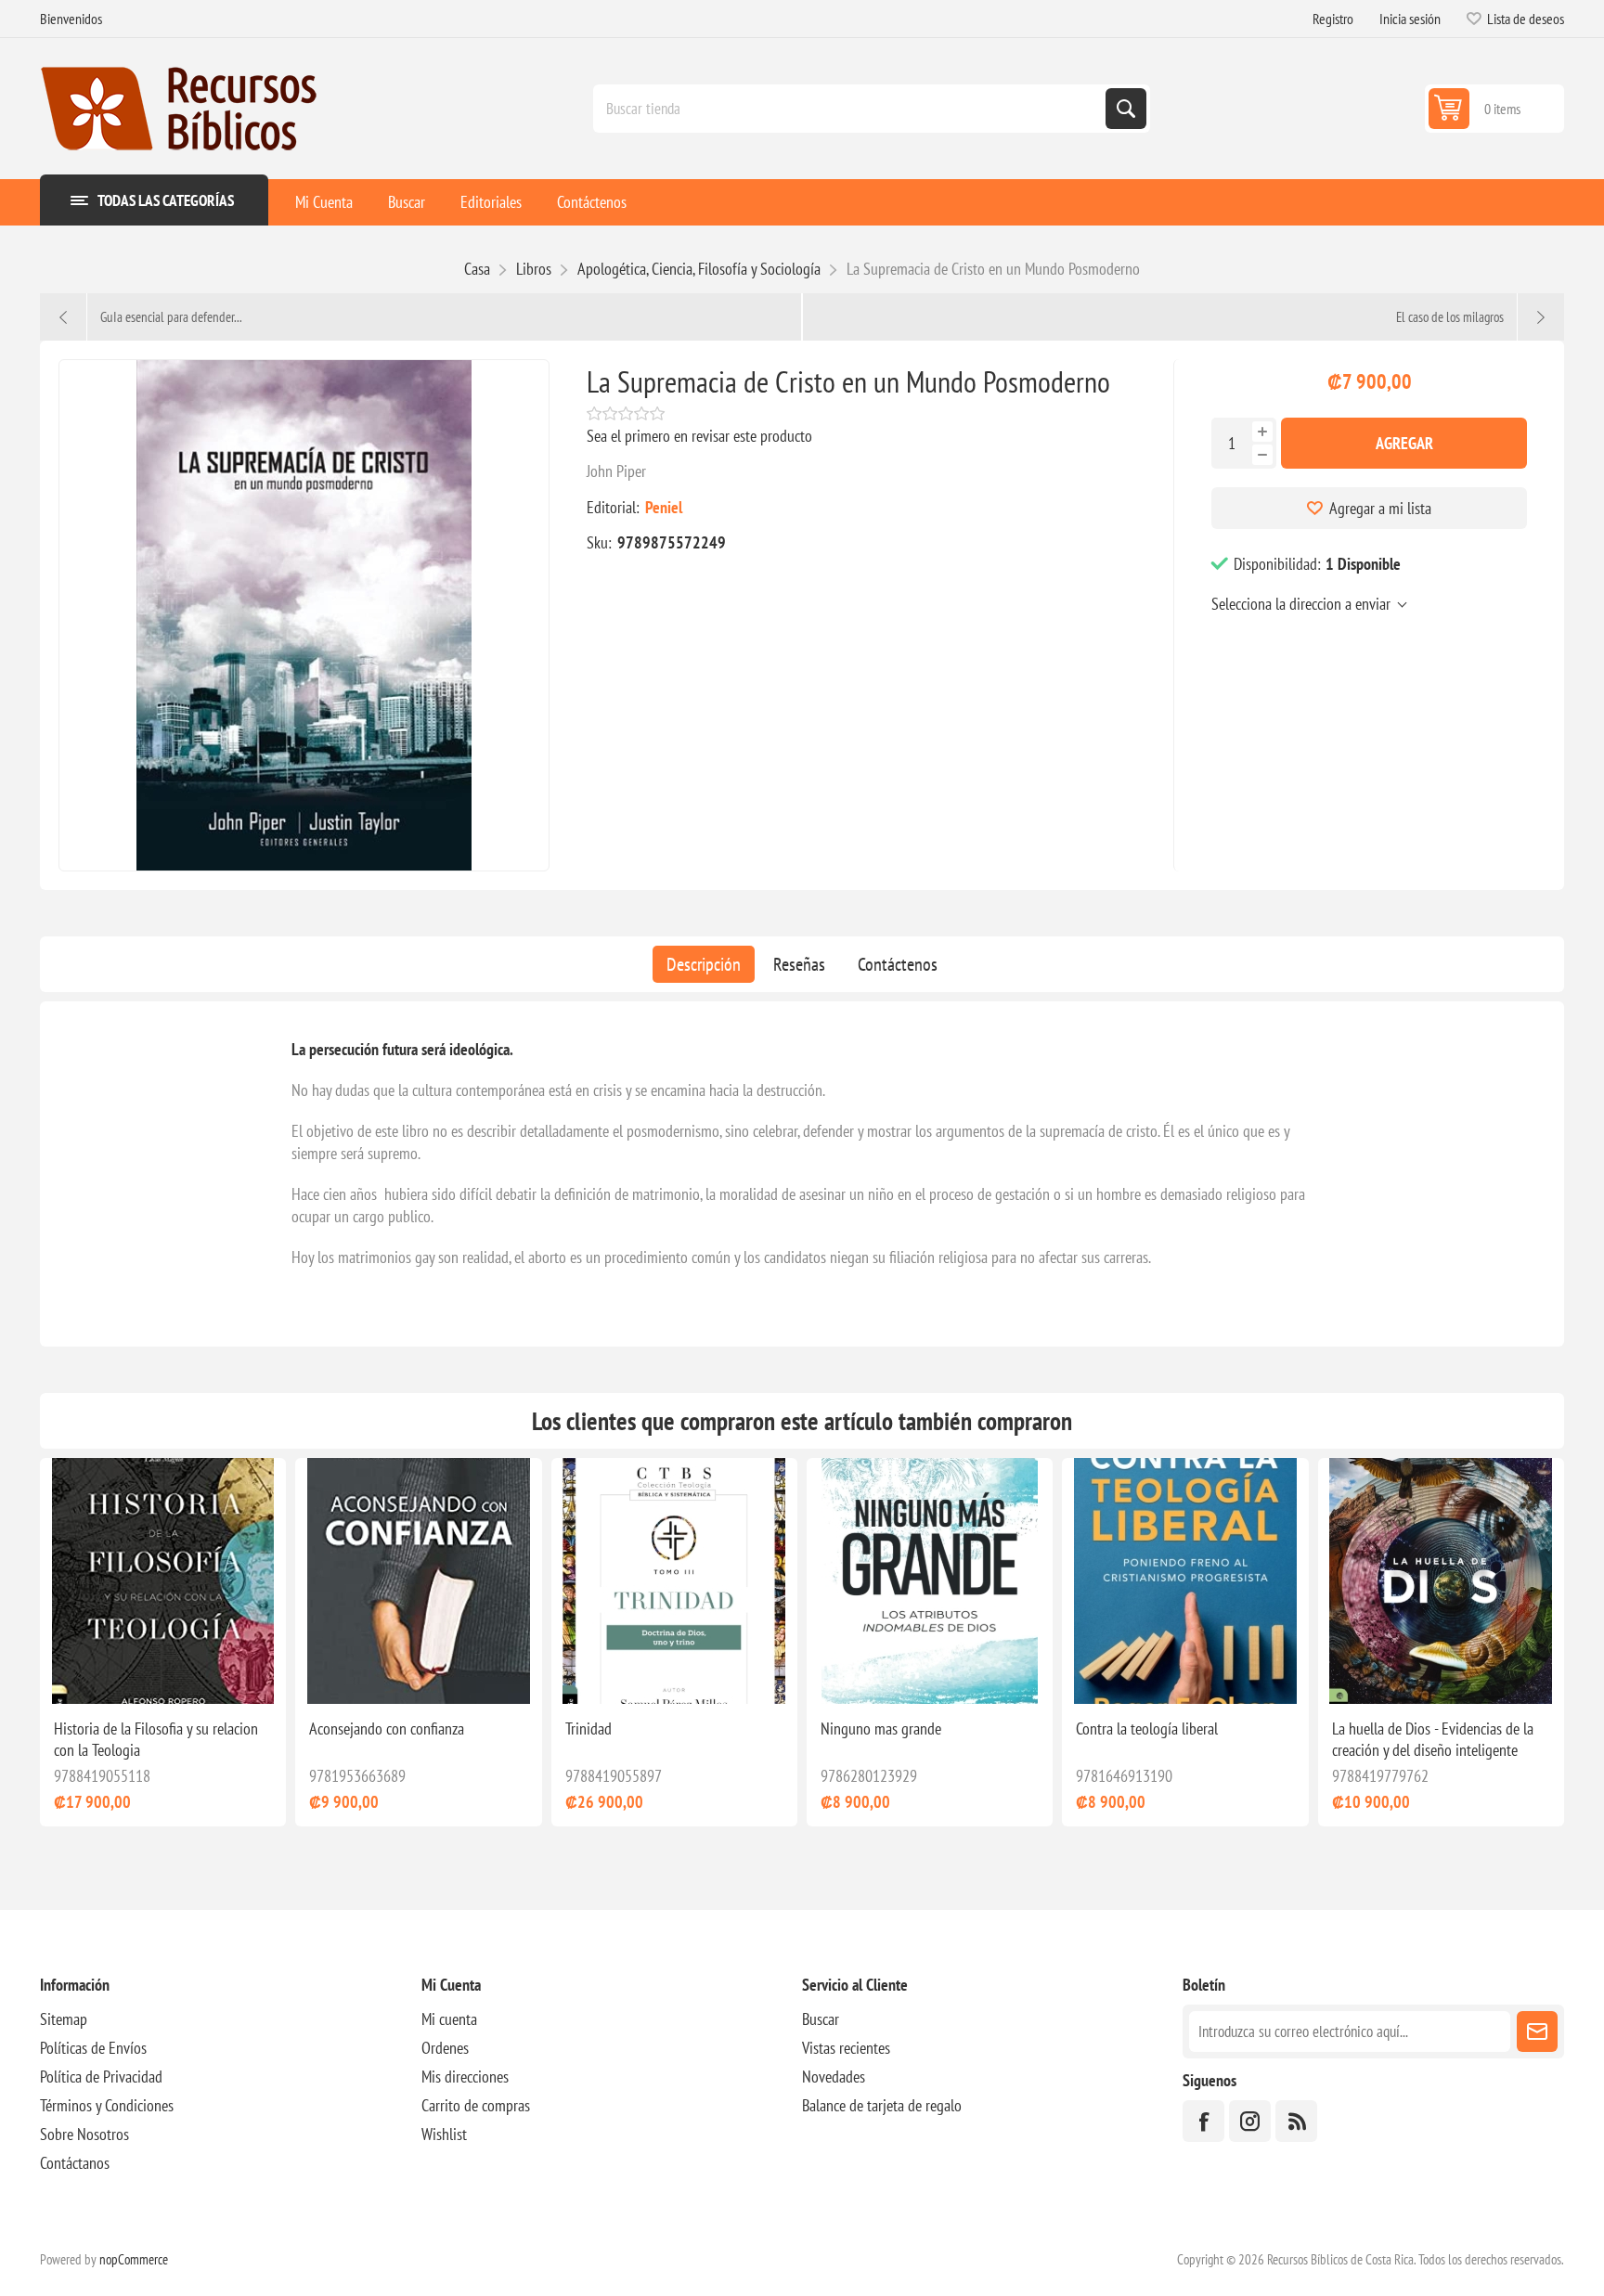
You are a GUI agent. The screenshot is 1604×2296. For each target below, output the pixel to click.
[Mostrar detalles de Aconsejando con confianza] (418, 1581)
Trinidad (589, 1728)
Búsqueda (1126, 109)
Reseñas (799, 964)
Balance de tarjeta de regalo (882, 2105)
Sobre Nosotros (84, 2134)
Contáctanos (75, 2163)
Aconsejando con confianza (387, 1728)
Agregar (1404, 443)
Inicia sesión (1410, 19)
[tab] (704, 964)
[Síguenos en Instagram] (1250, 2121)
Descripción (704, 964)
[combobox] (851, 109)
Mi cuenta (449, 2019)
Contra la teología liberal (1147, 1728)
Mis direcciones (465, 2077)
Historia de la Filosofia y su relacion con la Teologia (156, 1739)
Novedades (834, 2077)
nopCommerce (134, 2259)
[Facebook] (1203, 2121)
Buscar (821, 2019)
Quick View (121, 1674)
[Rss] (1296, 2121)
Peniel (664, 507)
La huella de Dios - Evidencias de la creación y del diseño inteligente (1433, 1739)
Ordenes (445, 2048)
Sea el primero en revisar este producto (699, 436)
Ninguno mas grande (881, 1728)
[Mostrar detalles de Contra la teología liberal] (1185, 1581)
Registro (1333, 19)
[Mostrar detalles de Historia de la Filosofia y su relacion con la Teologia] (163, 1581)
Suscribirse (1537, 2032)
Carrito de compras (476, 2105)
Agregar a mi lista (1380, 508)
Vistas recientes (846, 2048)
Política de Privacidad (101, 2077)
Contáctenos (898, 964)
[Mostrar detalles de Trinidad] (674, 1581)
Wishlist (444, 2134)
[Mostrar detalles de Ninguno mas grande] (930, 1581)
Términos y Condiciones (107, 2105)
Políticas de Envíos (93, 2048)
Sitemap (64, 2019)
